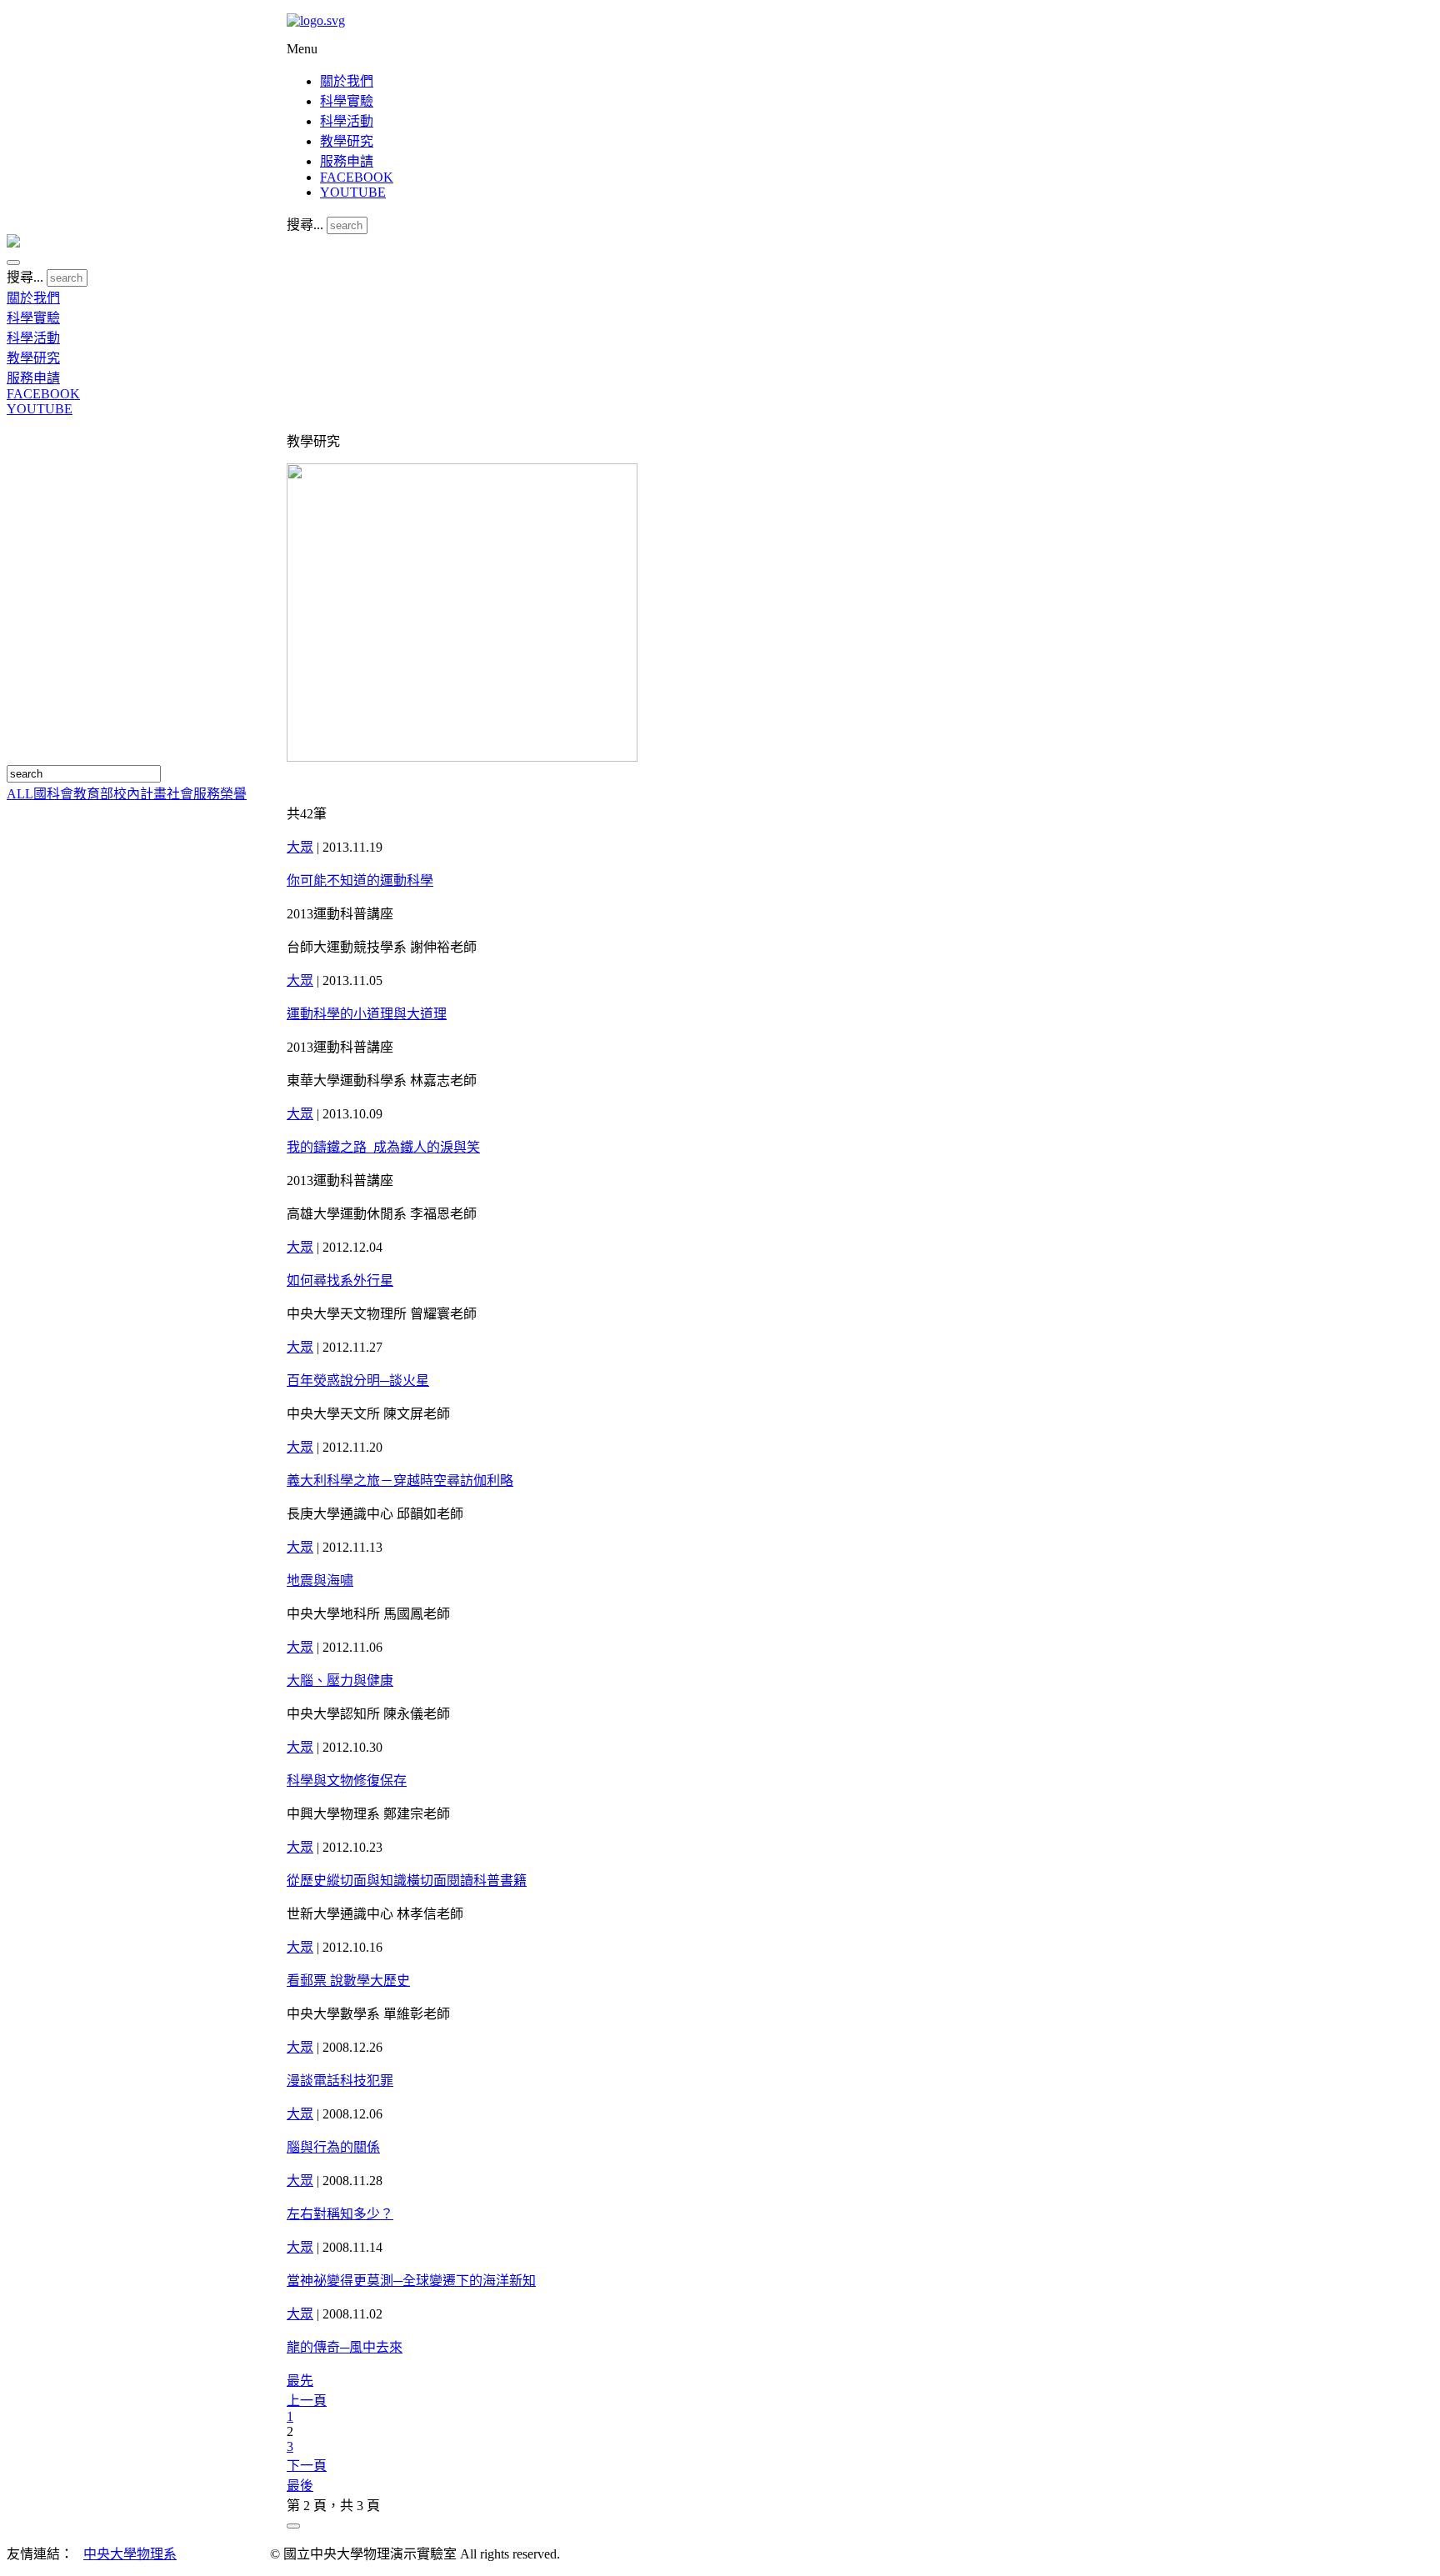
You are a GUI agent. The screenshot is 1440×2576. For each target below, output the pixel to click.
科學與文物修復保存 (347, 1781)
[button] (13, 263)
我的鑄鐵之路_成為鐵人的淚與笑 (383, 1147)
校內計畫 (140, 794)
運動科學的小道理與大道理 (367, 1014)
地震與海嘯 (320, 1581)
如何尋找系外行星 (340, 1280)
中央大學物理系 (130, 2554)
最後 (300, 2486)
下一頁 (307, 2466)
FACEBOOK (357, 177)
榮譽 (233, 794)
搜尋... (305, 225)
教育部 (93, 794)
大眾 (300, 847)
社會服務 (193, 794)
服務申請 (347, 161)
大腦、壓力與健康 (340, 1681)
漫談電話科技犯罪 (340, 2081)
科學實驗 (347, 101)
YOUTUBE (353, 192)
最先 (300, 2381)
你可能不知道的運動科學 (360, 880)
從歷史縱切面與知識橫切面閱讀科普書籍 (407, 1881)
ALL (20, 794)
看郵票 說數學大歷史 (348, 1981)
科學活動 (347, 121)
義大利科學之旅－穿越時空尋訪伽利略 (400, 1481)
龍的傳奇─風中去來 (345, 2347)
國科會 (53, 794)
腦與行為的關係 (333, 2147)
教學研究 (347, 141)
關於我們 (347, 81)
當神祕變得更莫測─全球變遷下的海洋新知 (411, 2281)
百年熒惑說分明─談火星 (358, 1381)
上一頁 (307, 2401)
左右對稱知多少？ (340, 2214)
